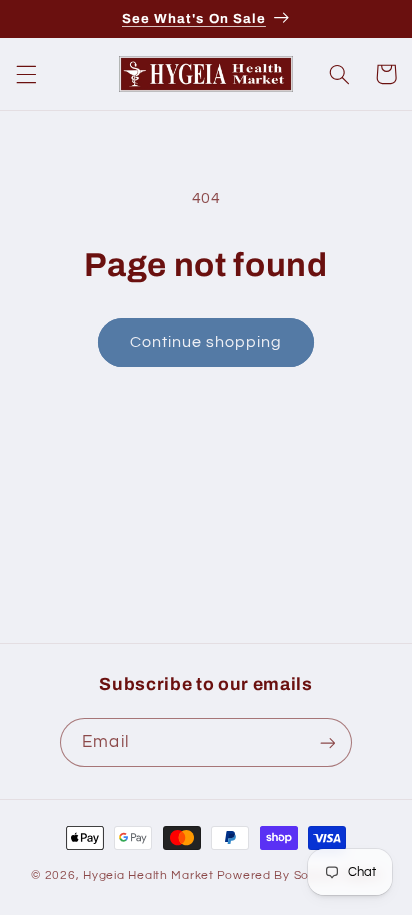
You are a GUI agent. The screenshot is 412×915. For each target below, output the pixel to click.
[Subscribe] (327, 742)
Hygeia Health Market (148, 875)
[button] (26, 74)
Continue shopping (206, 342)
